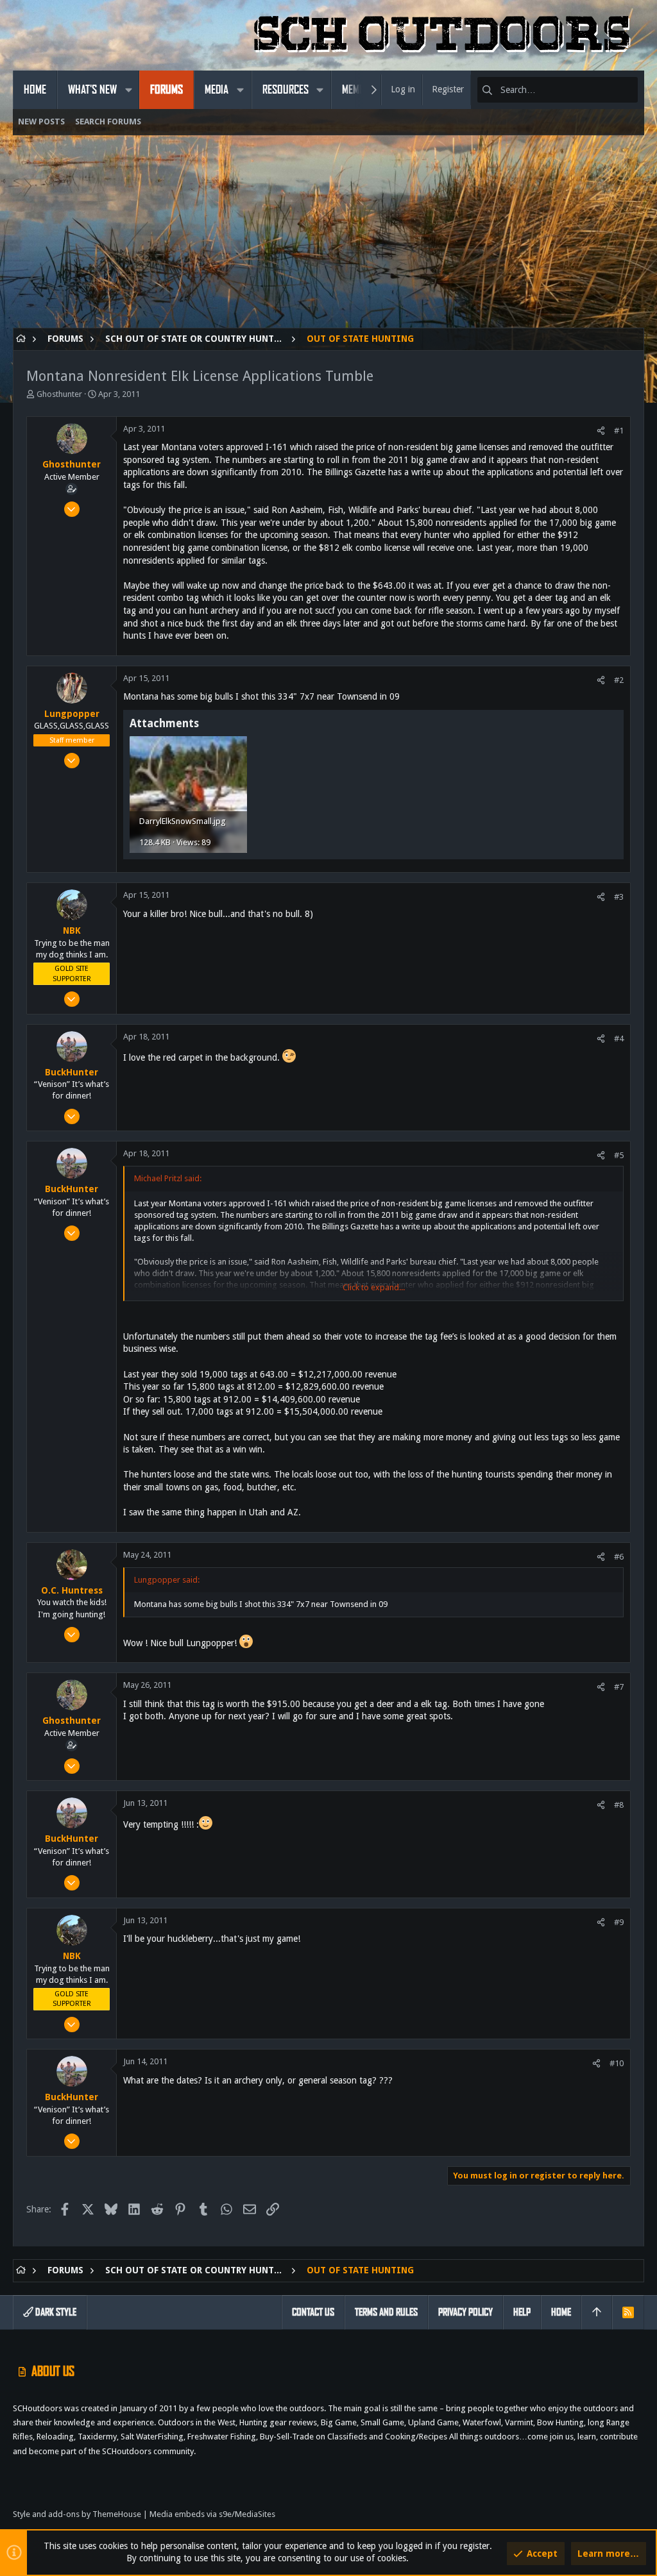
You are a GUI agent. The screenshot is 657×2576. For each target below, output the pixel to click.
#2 (619, 680)
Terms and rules (386, 2312)
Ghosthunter (59, 394)
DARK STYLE (55, 2312)
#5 (619, 1155)
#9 (619, 1922)
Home (561, 2312)
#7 (619, 1687)
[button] (128, 90)
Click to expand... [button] (374, 1287)
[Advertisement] (328, 238)
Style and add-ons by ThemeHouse (77, 2514)
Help (522, 2312)
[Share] (601, 431)
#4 (619, 1039)
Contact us (313, 2312)
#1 (619, 431)
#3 (619, 897)
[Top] (597, 2312)
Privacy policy (465, 2312)
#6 (619, 1557)
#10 (617, 2063)
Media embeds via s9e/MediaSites (212, 2514)
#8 (619, 1805)
